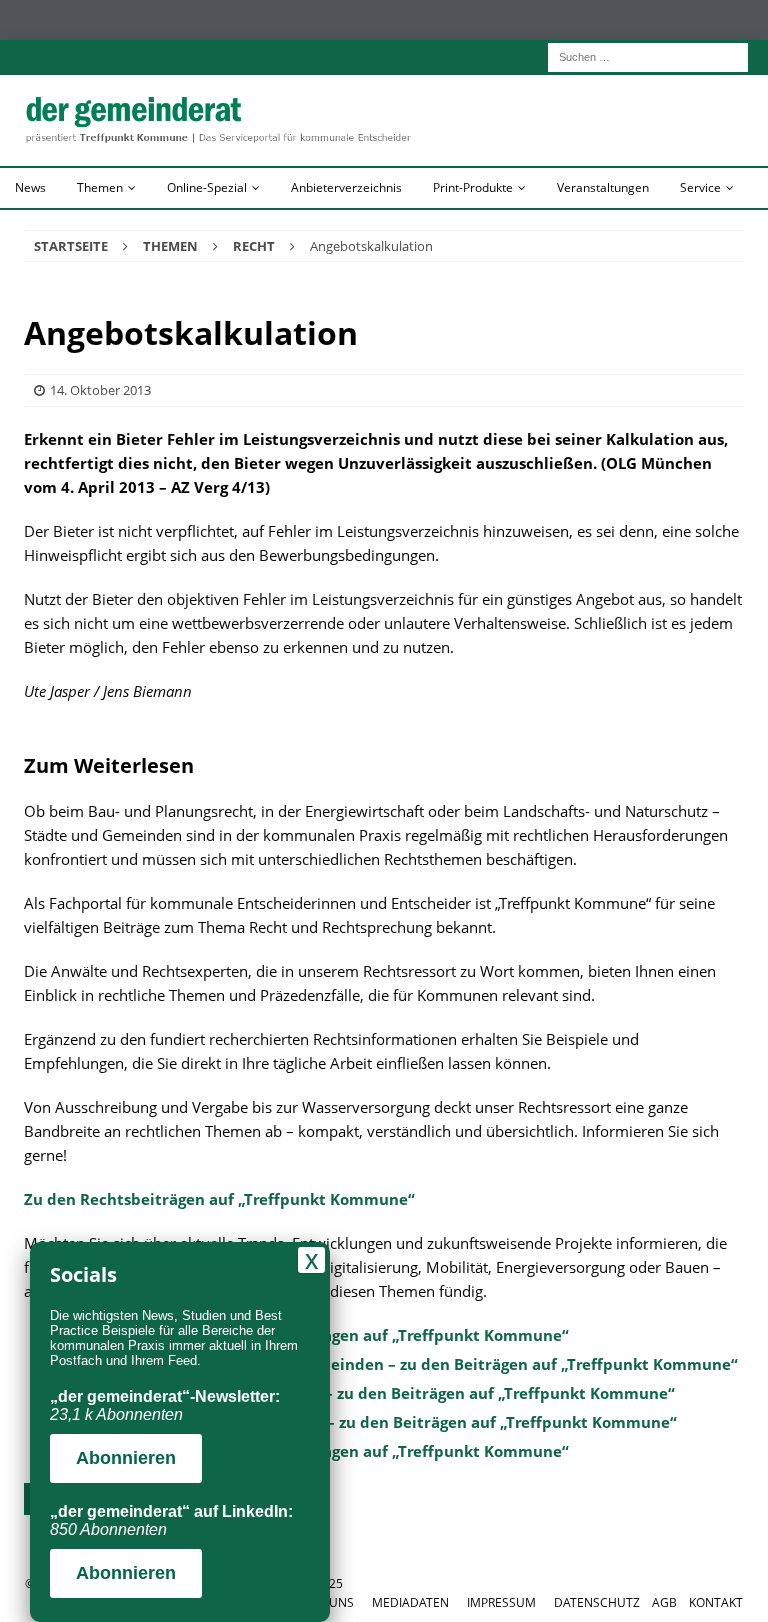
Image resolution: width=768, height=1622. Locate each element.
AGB (664, 1602)
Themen (100, 187)
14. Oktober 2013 (100, 390)
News (30, 187)
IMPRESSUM (501, 1602)
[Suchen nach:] (648, 55)
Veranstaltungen (603, 187)
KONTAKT (716, 1602)
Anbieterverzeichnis (346, 187)
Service (700, 187)
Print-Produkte (473, 187)
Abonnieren (126, 1458)
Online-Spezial (207, 187)
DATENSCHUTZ (597, 1602)
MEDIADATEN (410, 1602)
